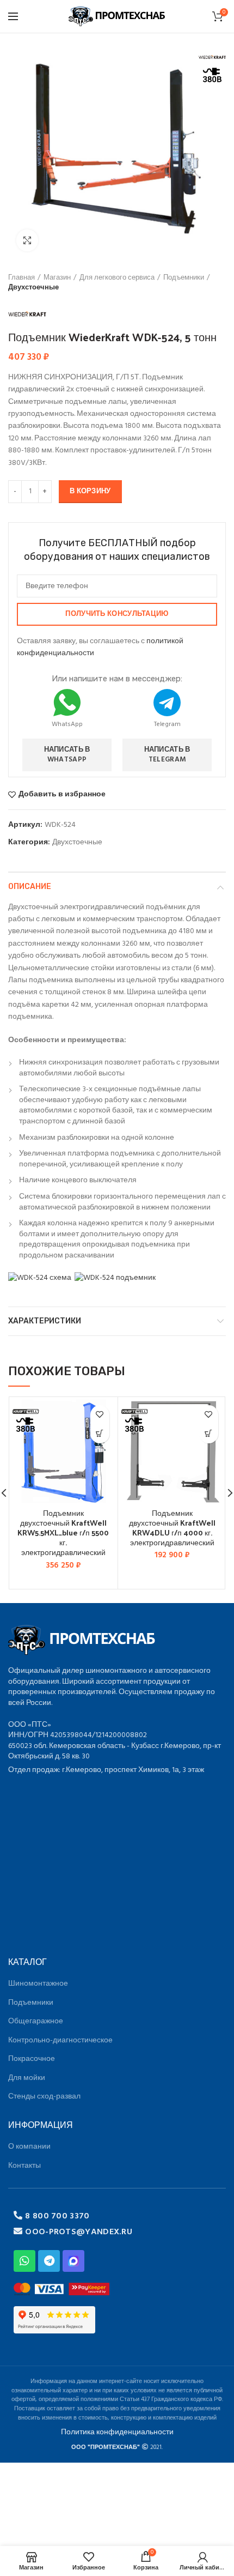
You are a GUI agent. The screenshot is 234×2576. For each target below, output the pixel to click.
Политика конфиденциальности (117, 2432)
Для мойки (27, 2078)
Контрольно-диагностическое (60, 2040)
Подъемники (184, 278)
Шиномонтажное (38, 1984)
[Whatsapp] (24, 2261)
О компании (29, 2147)
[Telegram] (49, 2261)
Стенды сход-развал (44, 2097)
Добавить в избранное (62, 795)
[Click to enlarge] (27, 240)
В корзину (90, 491)
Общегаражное (36, 2021)
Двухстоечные (33, 288)
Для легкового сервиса (117, 278)
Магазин (57, 278)
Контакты (24, 2166)
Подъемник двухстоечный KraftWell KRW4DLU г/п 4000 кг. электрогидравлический (172, 1528)
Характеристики (45, 1321)
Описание (30, 887)
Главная (21, 278)
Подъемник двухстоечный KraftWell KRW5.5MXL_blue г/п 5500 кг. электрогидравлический (63, 1533)
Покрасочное (32, 2059)
